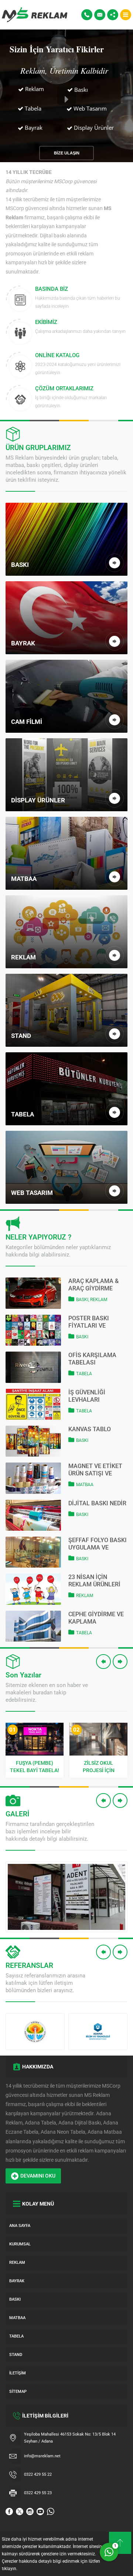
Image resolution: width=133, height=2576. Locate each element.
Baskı (82, 1300)
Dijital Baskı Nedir (97, 1503)
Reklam (99, 1300)
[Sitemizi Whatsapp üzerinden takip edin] (51, 2511)
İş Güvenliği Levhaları (87, 1396)
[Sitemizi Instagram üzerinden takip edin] (30, 2511)
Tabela (84, 1374)
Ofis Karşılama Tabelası (92, 1359)
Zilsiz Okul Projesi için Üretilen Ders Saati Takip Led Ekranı (35, 1767)
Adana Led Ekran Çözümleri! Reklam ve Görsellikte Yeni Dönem (98, 1767)
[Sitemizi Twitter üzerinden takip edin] (20, 2511)
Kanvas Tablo (90, 1429)
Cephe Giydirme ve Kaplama (96, 1618)
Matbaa (85, 1485)
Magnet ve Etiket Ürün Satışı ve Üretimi (95, 1470)
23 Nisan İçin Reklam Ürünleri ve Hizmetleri (94, 1581)
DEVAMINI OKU (38, 2176)
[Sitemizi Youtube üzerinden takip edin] (40, 2511)
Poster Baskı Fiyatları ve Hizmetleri (89, 1322)
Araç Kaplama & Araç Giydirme (93, 1285)
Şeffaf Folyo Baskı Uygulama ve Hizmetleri (98, 1544)
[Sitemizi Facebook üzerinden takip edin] (9, 2511)
